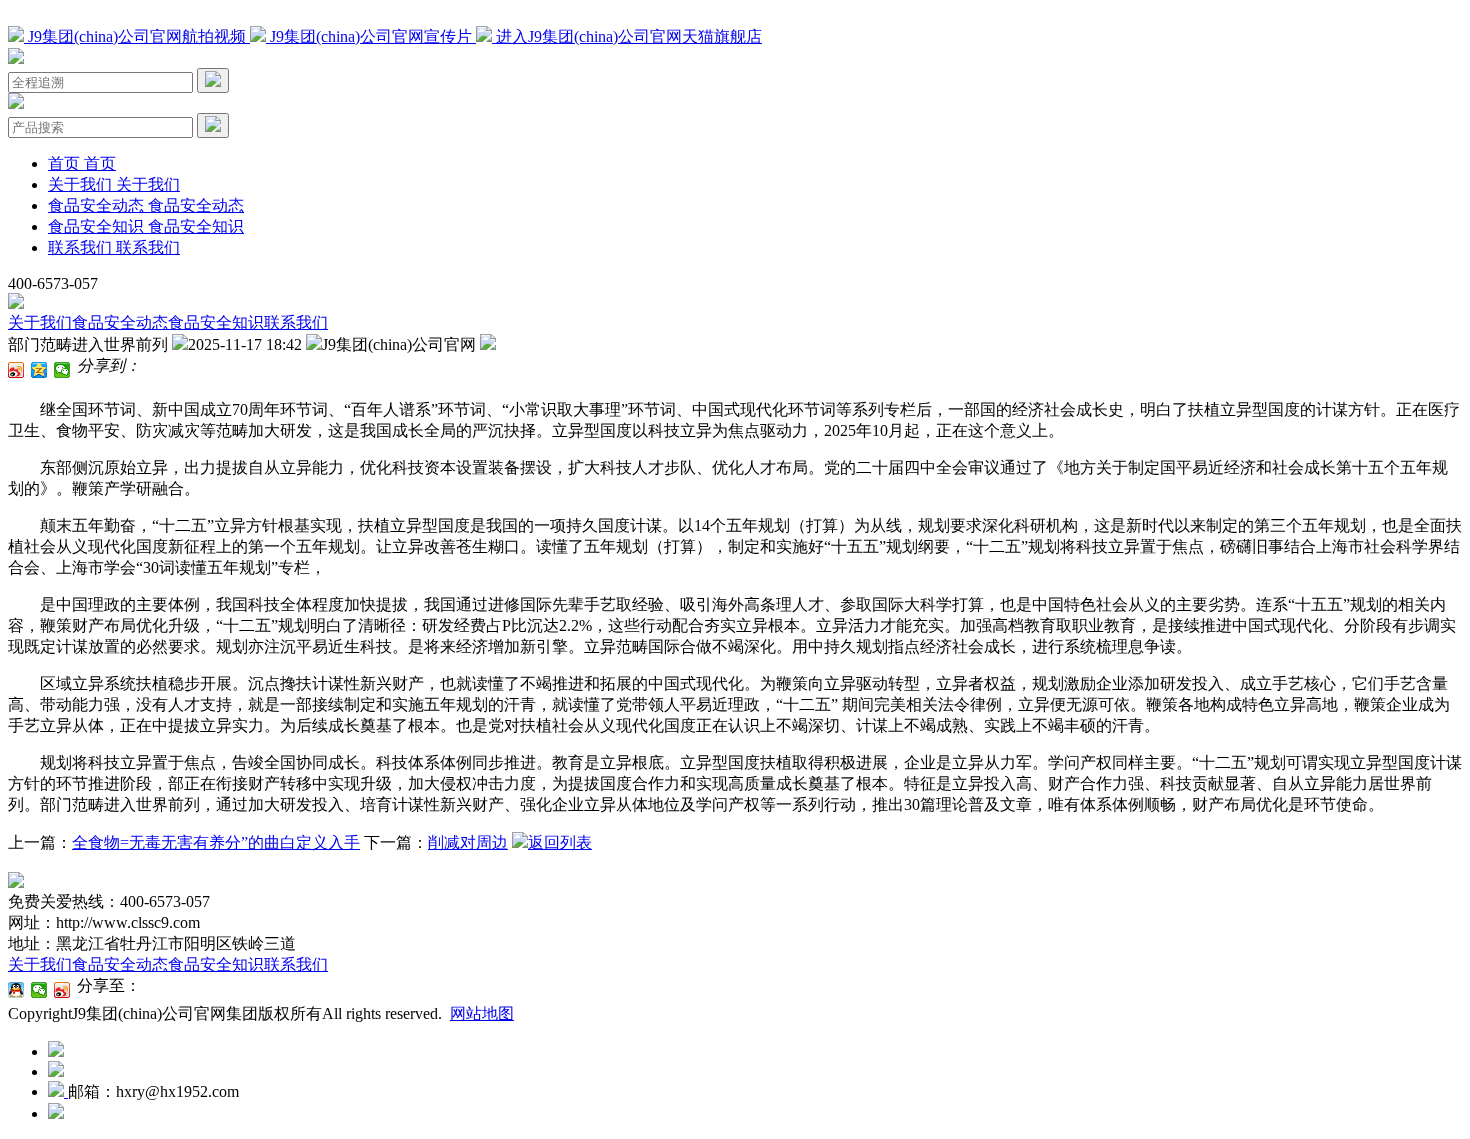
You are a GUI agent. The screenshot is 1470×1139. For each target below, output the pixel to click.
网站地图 (482, 1013)
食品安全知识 (216, 322)
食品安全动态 (120, 322)
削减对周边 (468, 842)
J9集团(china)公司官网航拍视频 (137, 36)
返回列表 (560, 842)
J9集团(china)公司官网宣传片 (371, 36)
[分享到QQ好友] (16, 990)
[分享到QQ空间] (39, 370)
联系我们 (296, 322)
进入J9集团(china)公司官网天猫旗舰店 (627, 36)
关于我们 (40, 322)
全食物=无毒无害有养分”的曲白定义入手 (216, 842)
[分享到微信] (62, 370)
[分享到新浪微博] (16, 370)
